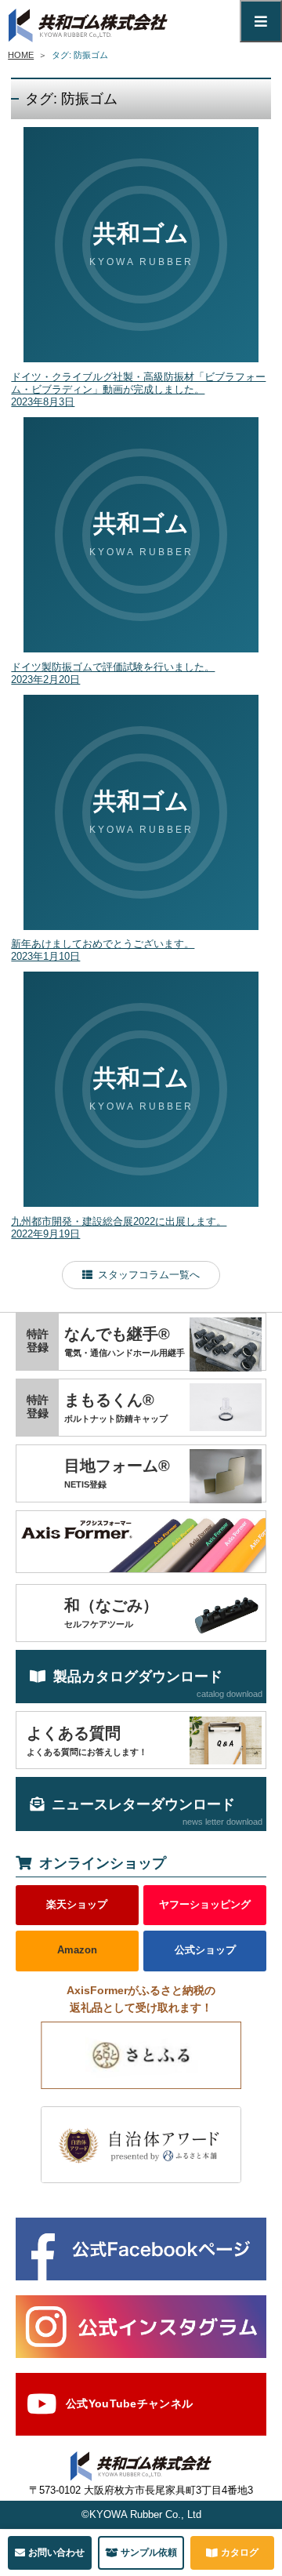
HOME (21, 55)
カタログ (240, 2552)
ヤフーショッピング (205, 1905)
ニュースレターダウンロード (157, 1811)
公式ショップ (205, 1950)
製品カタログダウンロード (158, 1684)
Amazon (77, 1950)
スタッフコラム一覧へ (149, 1275)
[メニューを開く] (261, 21)
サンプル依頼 (149, 2552)
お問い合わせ (56, 2552)
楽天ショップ (77, 1905)
